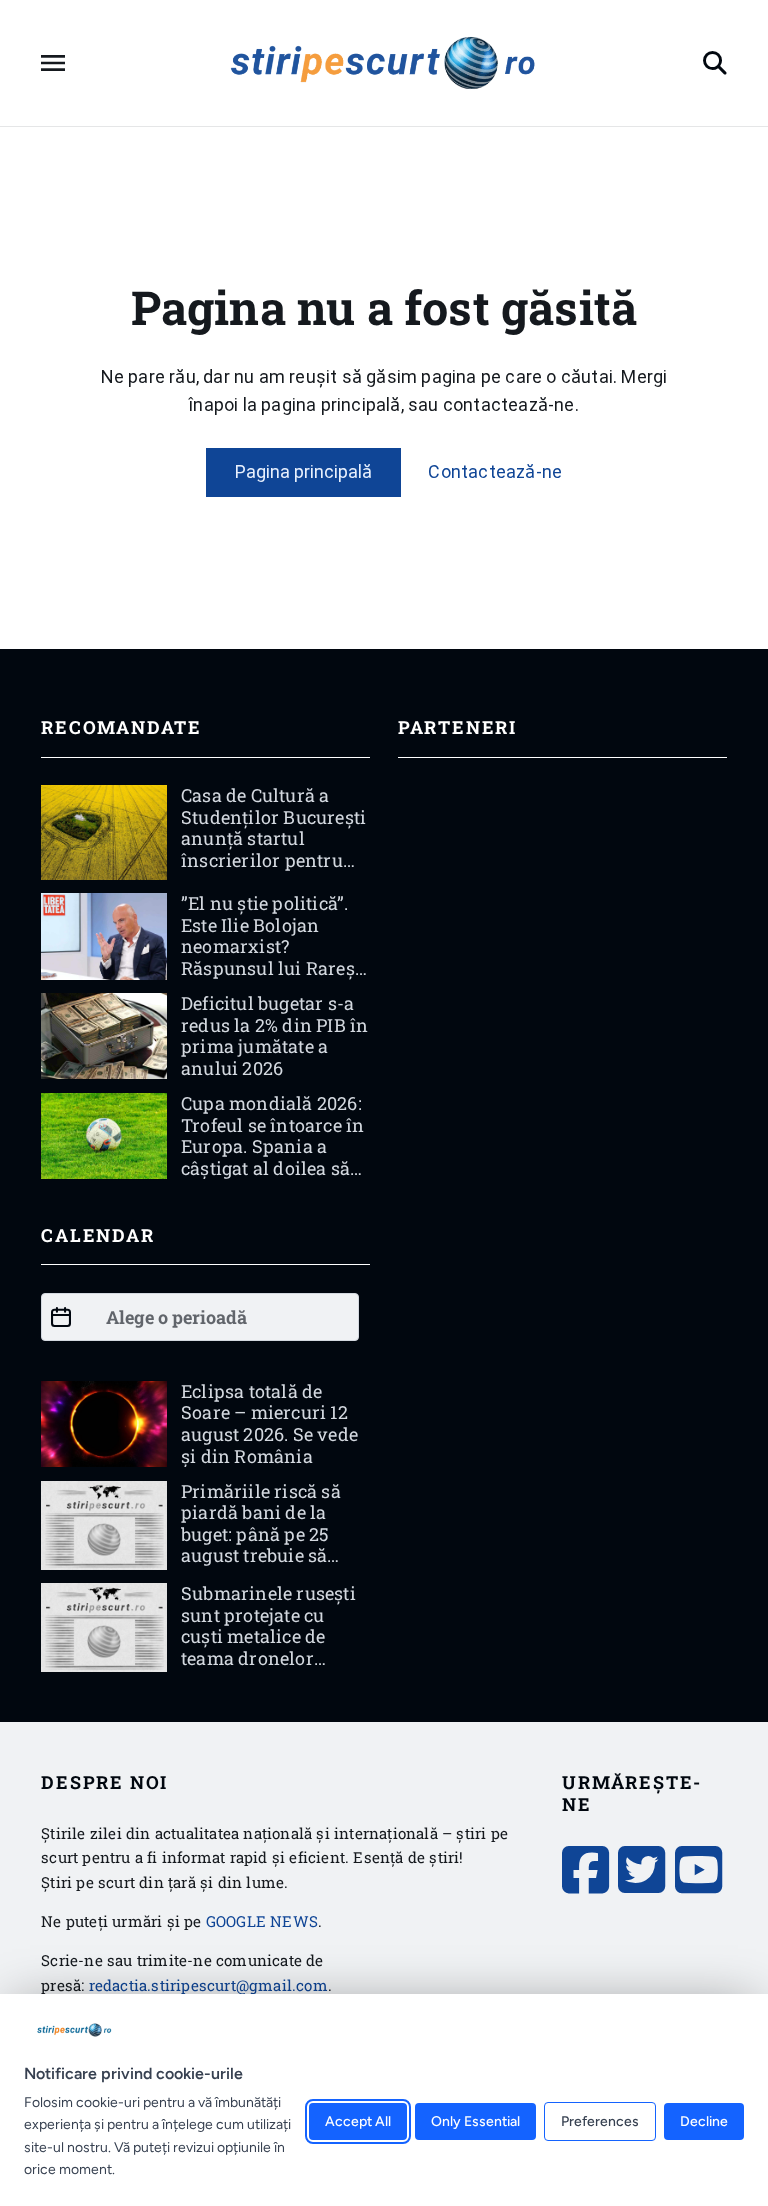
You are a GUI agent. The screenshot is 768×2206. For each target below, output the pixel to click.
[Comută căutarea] (715, 63)
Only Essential (475, 2122)
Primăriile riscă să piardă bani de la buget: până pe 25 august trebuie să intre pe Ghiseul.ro (261, 1534)
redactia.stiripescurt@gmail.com (208, 1985)
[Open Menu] (53, 63)
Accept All (358, 2122)
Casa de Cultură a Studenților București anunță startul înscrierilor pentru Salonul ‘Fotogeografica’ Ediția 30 (273, 860)
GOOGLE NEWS (262, 1921)
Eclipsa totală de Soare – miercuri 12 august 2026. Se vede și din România (269, 1423)
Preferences (600, 2122)
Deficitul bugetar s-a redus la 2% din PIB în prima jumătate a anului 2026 (274, 1035)
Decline (704, 2122)
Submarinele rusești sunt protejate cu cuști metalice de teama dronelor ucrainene (268, 1636)
